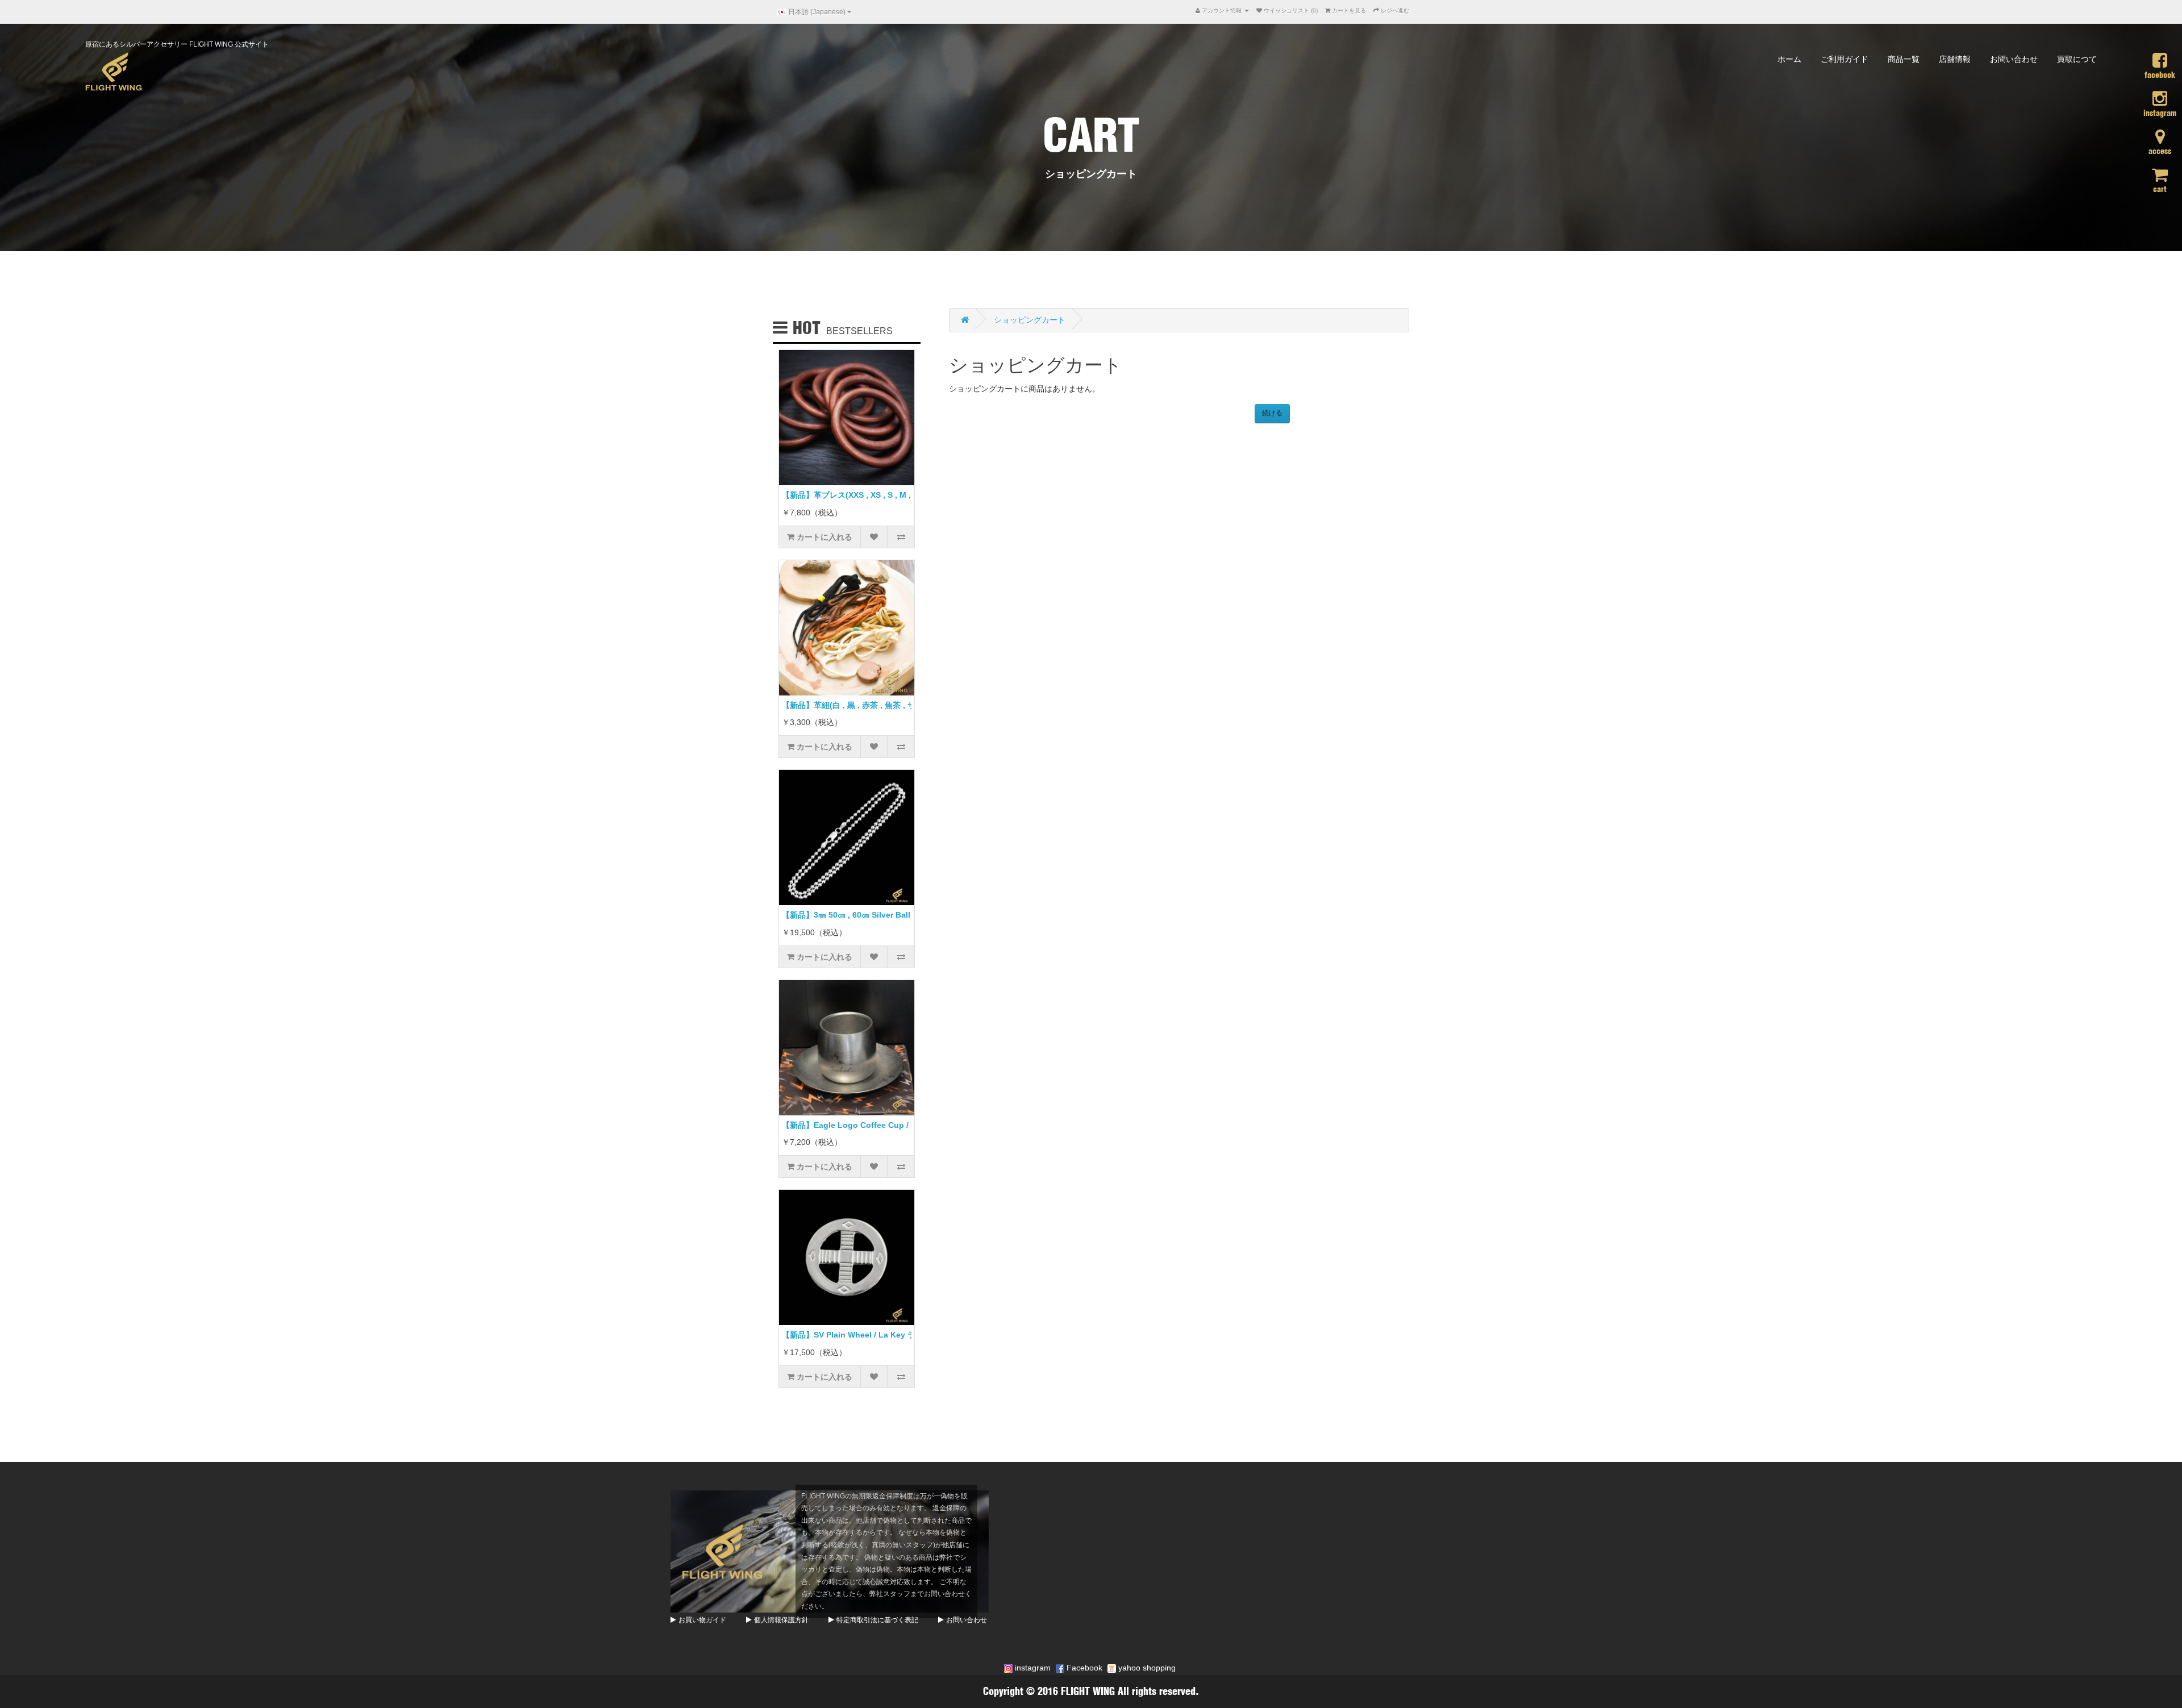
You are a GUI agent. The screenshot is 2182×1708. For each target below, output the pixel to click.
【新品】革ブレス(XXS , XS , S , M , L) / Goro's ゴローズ (885, 495)
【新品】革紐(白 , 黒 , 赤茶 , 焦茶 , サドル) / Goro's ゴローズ (891, 705)
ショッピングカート (1030, 320)
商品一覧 (1904, 59)
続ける (1272, 413)
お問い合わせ (2014, 59)
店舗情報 (1955, 59)
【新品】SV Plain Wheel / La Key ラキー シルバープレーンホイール (905, 1335)
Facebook (1083, 1668)
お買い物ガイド (702, 1620)
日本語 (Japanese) (817, 12)
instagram (1032, 1668)
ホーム (1789, 59)
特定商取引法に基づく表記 (877, 1620)
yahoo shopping (1146, 1668)
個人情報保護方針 (781, 1620)
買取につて (2077, 59)
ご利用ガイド (1844, 59)
